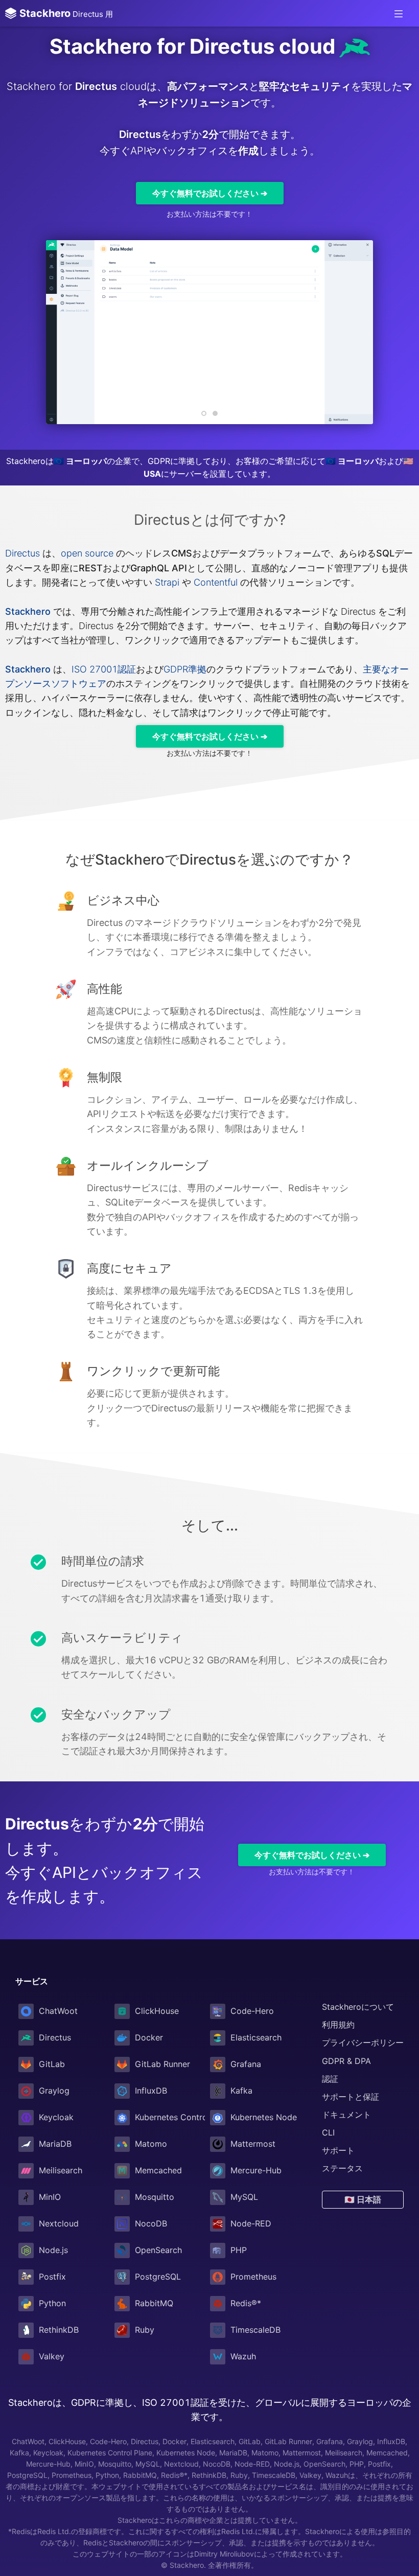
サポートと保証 (351, 2097)
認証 (330, 2079)
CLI (328, 2132)
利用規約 (338, 2025)
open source (87, 553)
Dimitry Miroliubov (224, 2554)
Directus (22, 553)
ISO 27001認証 (104, 669)
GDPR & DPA (346, 2061)
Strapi (167, 582)
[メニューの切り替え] (399, 13)
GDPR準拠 (185, 669)
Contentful (216, 582)
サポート (338, 2150)
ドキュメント (346, 2115)
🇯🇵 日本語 (363, 2199)
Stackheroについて (358, 2007)
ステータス (342, 2168)
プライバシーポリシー (363, 2043)
